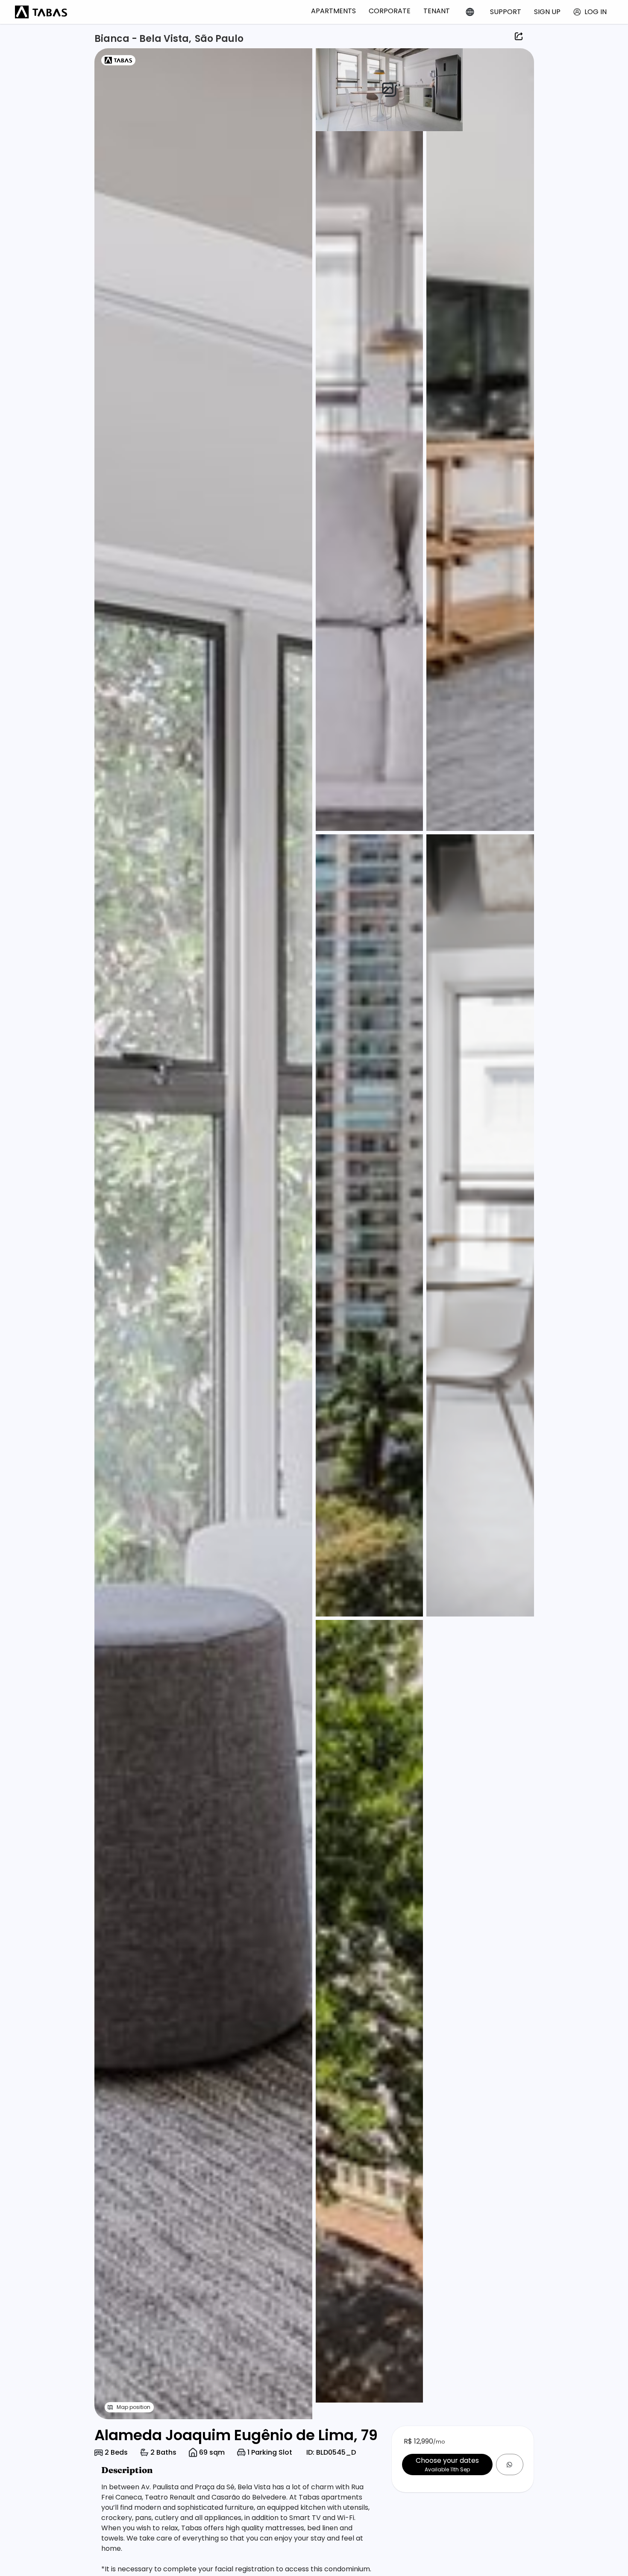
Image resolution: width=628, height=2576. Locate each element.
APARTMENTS (333, 11)
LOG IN (596, 12)
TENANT (437, 11)
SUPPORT (506, 12)
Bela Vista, (165, 39)
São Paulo (219, 39)
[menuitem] (333, 11)
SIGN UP (547, 12)
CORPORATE (390, 11)
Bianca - (117, 39)
